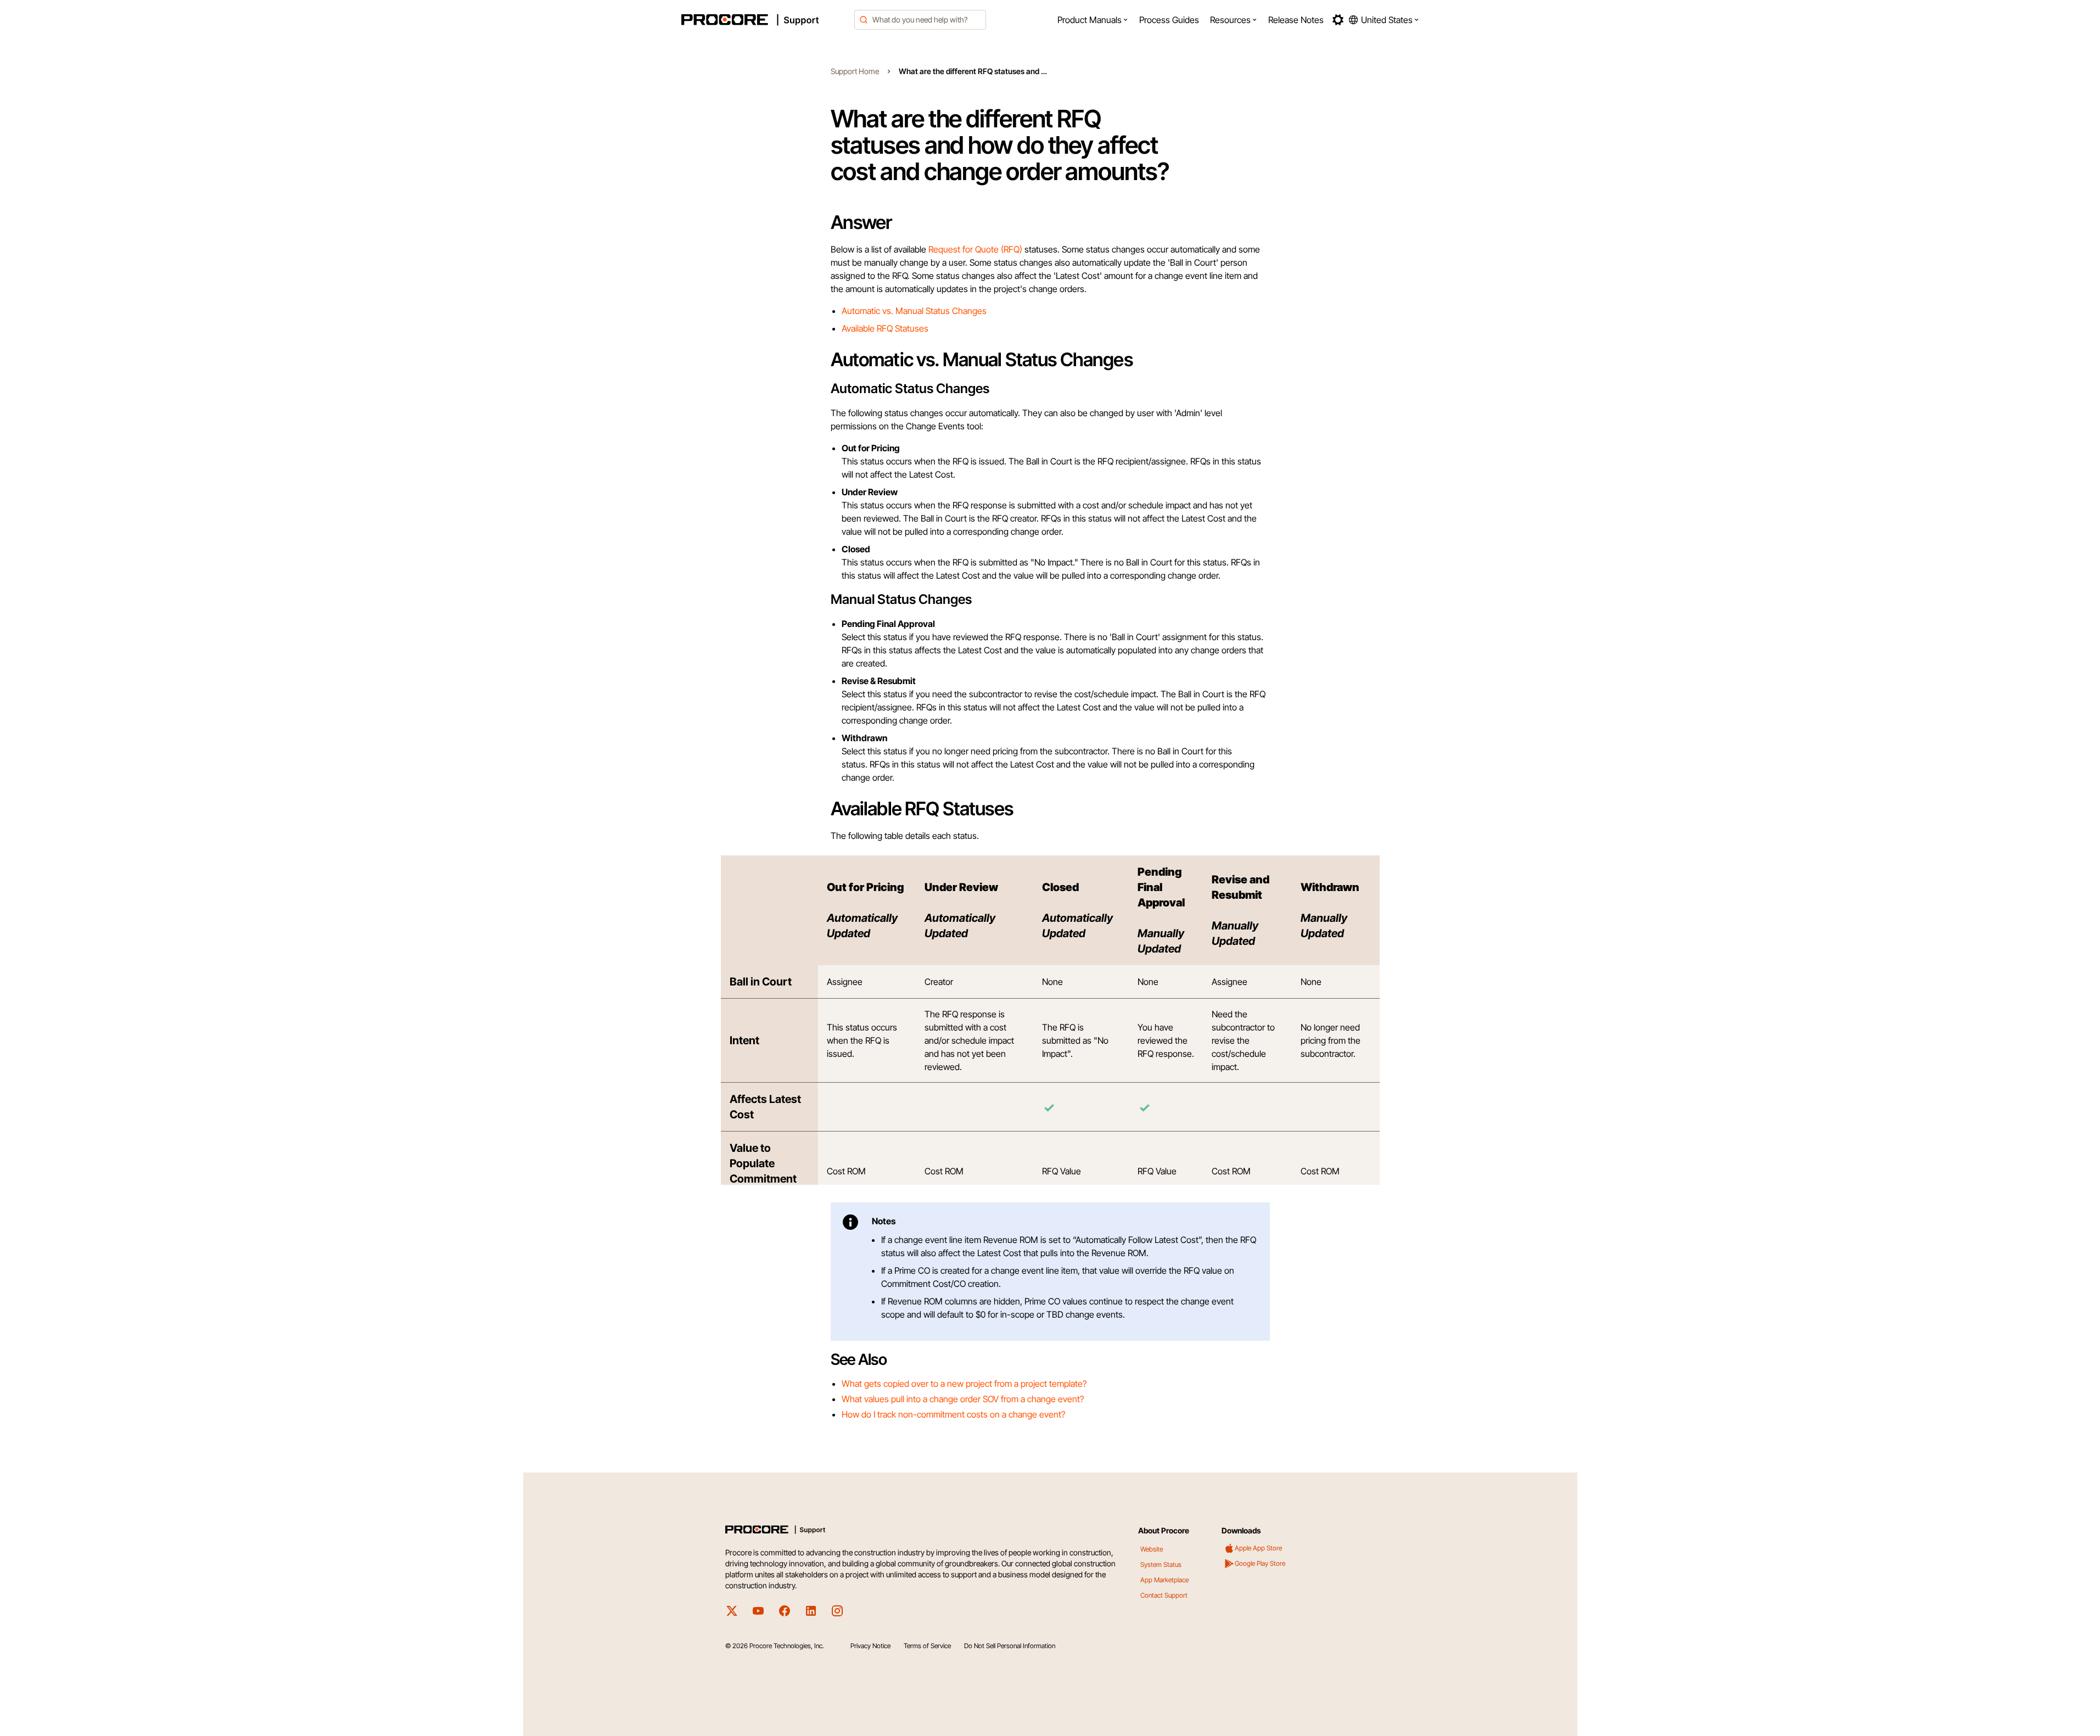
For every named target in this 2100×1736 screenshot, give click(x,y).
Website (1152, 1549)
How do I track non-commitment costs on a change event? (953, 1414)
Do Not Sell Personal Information (1010, 1646)
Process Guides (1169, 20)
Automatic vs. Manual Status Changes (914, 311)
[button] (1093, 20)
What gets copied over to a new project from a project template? (964, 1384)
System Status (1161, 1564)
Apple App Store (1258, 1548)
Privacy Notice (870, 1646)
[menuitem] (1093, 20)
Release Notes (1296, 20)
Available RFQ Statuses (885, 328)
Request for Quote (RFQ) (975, 249)
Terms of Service (927, 1646)
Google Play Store (1260, 1563)
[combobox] (920, 20)
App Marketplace (1164, 1580)
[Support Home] (765, 20)
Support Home (855, 71)
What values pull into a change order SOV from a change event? (963, 1399)
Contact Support (1164, 1595)
